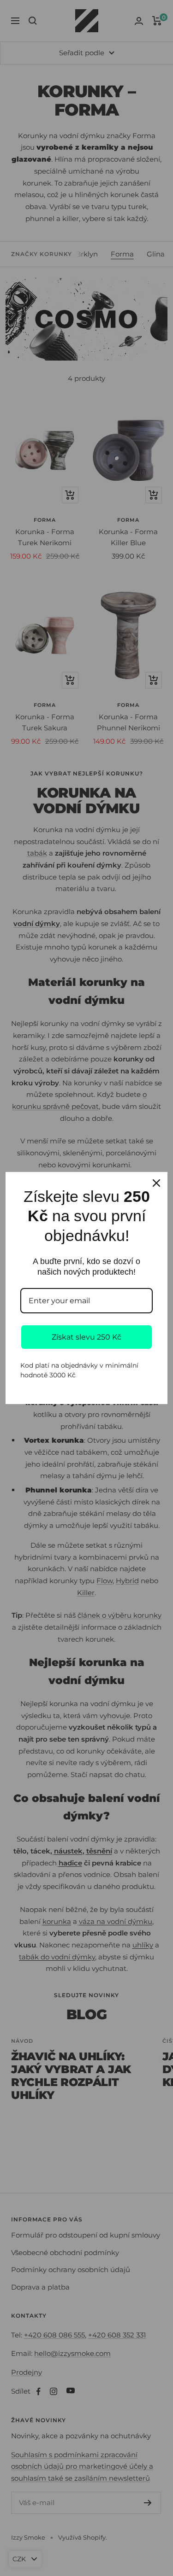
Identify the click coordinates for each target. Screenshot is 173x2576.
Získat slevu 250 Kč (86, 1337)
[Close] (156, 1183)
